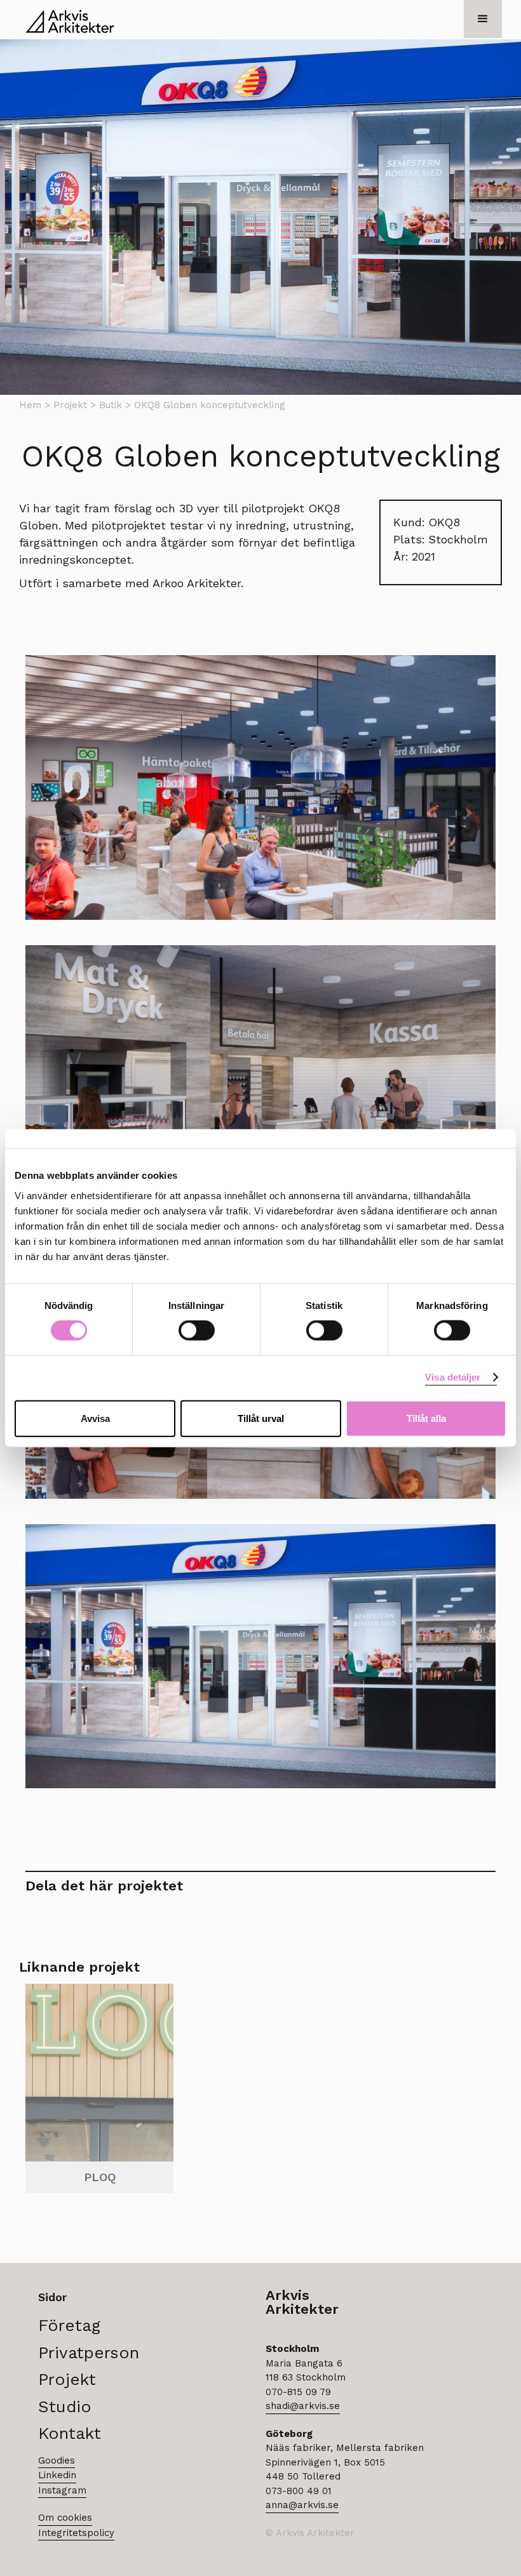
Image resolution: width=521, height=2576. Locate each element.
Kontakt (70, 2432)
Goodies (57, 2460)
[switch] (197, 1331)
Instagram (62, 2490)
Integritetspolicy (76, 2533)
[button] (483, 19)
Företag (69, 2324)
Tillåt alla (426, 1418)
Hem (30, 405)
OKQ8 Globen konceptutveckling (210, 405)
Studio (65, 2406)
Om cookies (65, 2518)
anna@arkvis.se (302, 2505)
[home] (70, 21)
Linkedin (57, 2475)
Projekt (70, 405)
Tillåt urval (261, 1418)
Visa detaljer (453, 1377)
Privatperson (89, 2352)
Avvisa (95, 1418)
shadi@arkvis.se (303, 2406)
